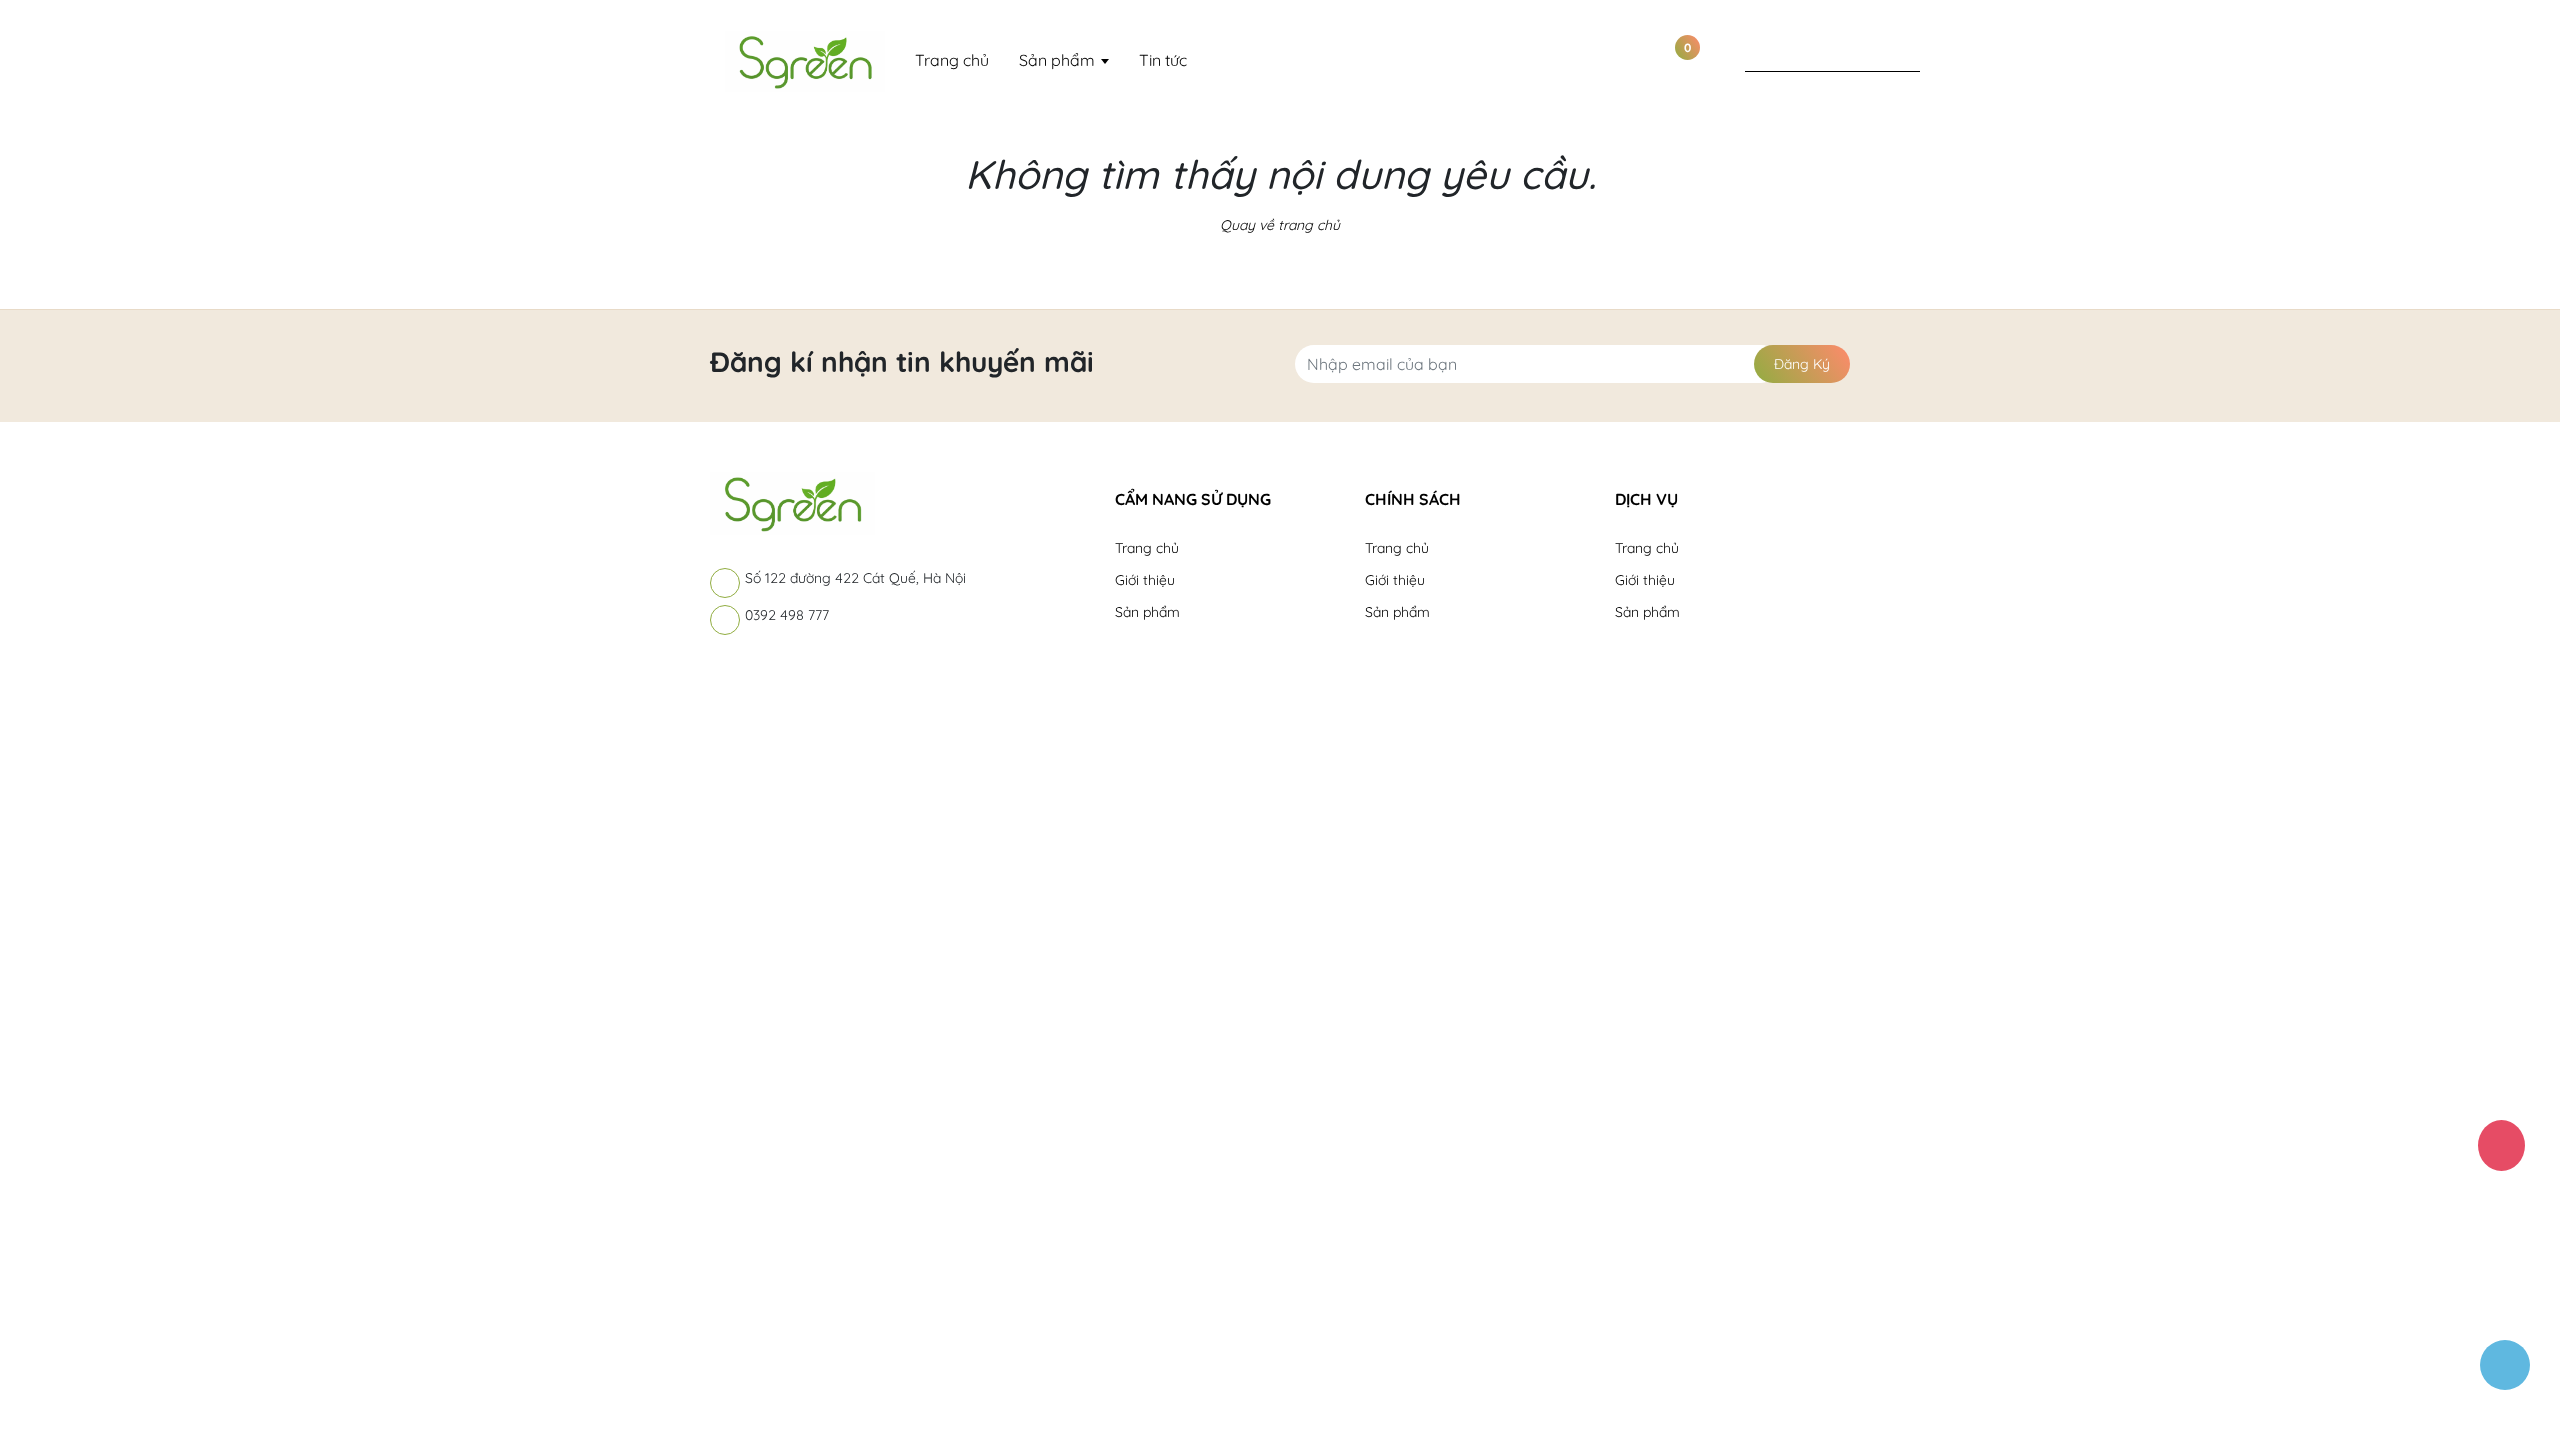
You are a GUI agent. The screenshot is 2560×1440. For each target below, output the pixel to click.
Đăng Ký (1802, 364)
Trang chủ (952, 60)
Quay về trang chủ (1280, 225)
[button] (1225, 496)
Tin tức (1163, 60)
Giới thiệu (1145, 580)
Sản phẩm (1059, 60)
